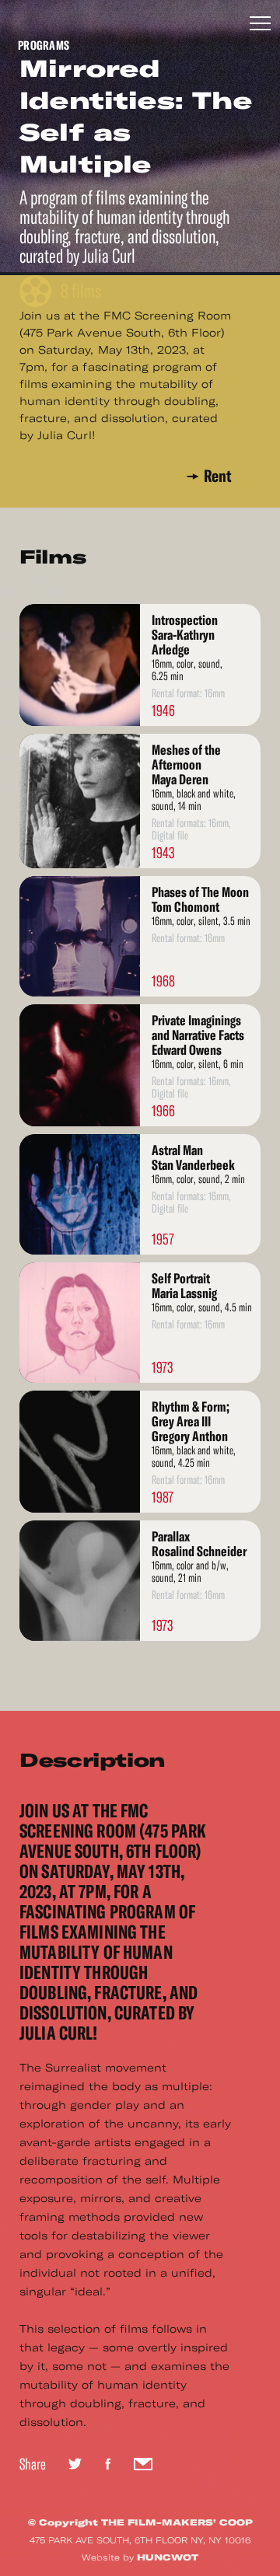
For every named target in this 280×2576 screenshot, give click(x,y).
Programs (44, 45)
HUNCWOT (168, 2557)
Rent (218, 476)
